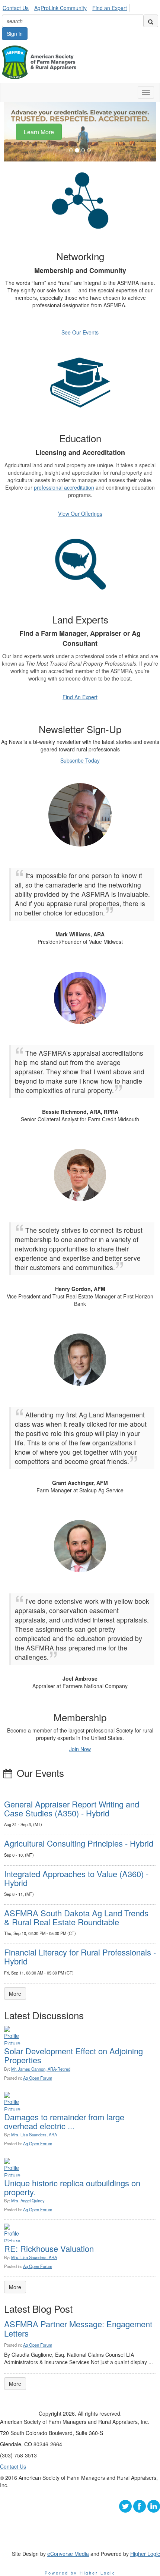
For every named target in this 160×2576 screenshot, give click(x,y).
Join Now (80, 1749)
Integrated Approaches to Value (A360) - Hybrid (76, 1878)
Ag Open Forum (38, 2078)
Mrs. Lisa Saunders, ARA (34, 2134)
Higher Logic (145, 2554)
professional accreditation (64, 487)
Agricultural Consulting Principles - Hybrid (79, 1843)
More (15, 1994)
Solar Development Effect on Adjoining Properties (73, 2055)
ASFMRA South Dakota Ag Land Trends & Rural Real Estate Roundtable (76, 1917)
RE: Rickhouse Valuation (49, 2248)
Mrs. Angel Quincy (28, 2200)
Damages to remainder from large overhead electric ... (64, 2121)
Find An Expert (80, 697)
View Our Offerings (80, 513)
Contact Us (16, 8)
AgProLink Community (60, 8)
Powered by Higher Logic (80, 2573)
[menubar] (67, 7)
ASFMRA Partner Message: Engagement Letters (78, 2328)
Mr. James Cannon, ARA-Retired (41, 2069)
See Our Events (80, 332)
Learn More (39, 131)
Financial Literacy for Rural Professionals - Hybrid (80, 1956)
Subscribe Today (80, 760)
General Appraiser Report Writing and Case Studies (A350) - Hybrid (72, 1808)
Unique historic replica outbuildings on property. (72, 2187)
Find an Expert (110, 8)
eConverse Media (68, 2554)
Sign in (15, 34)
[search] (151, 21)
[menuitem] (18, 7)
